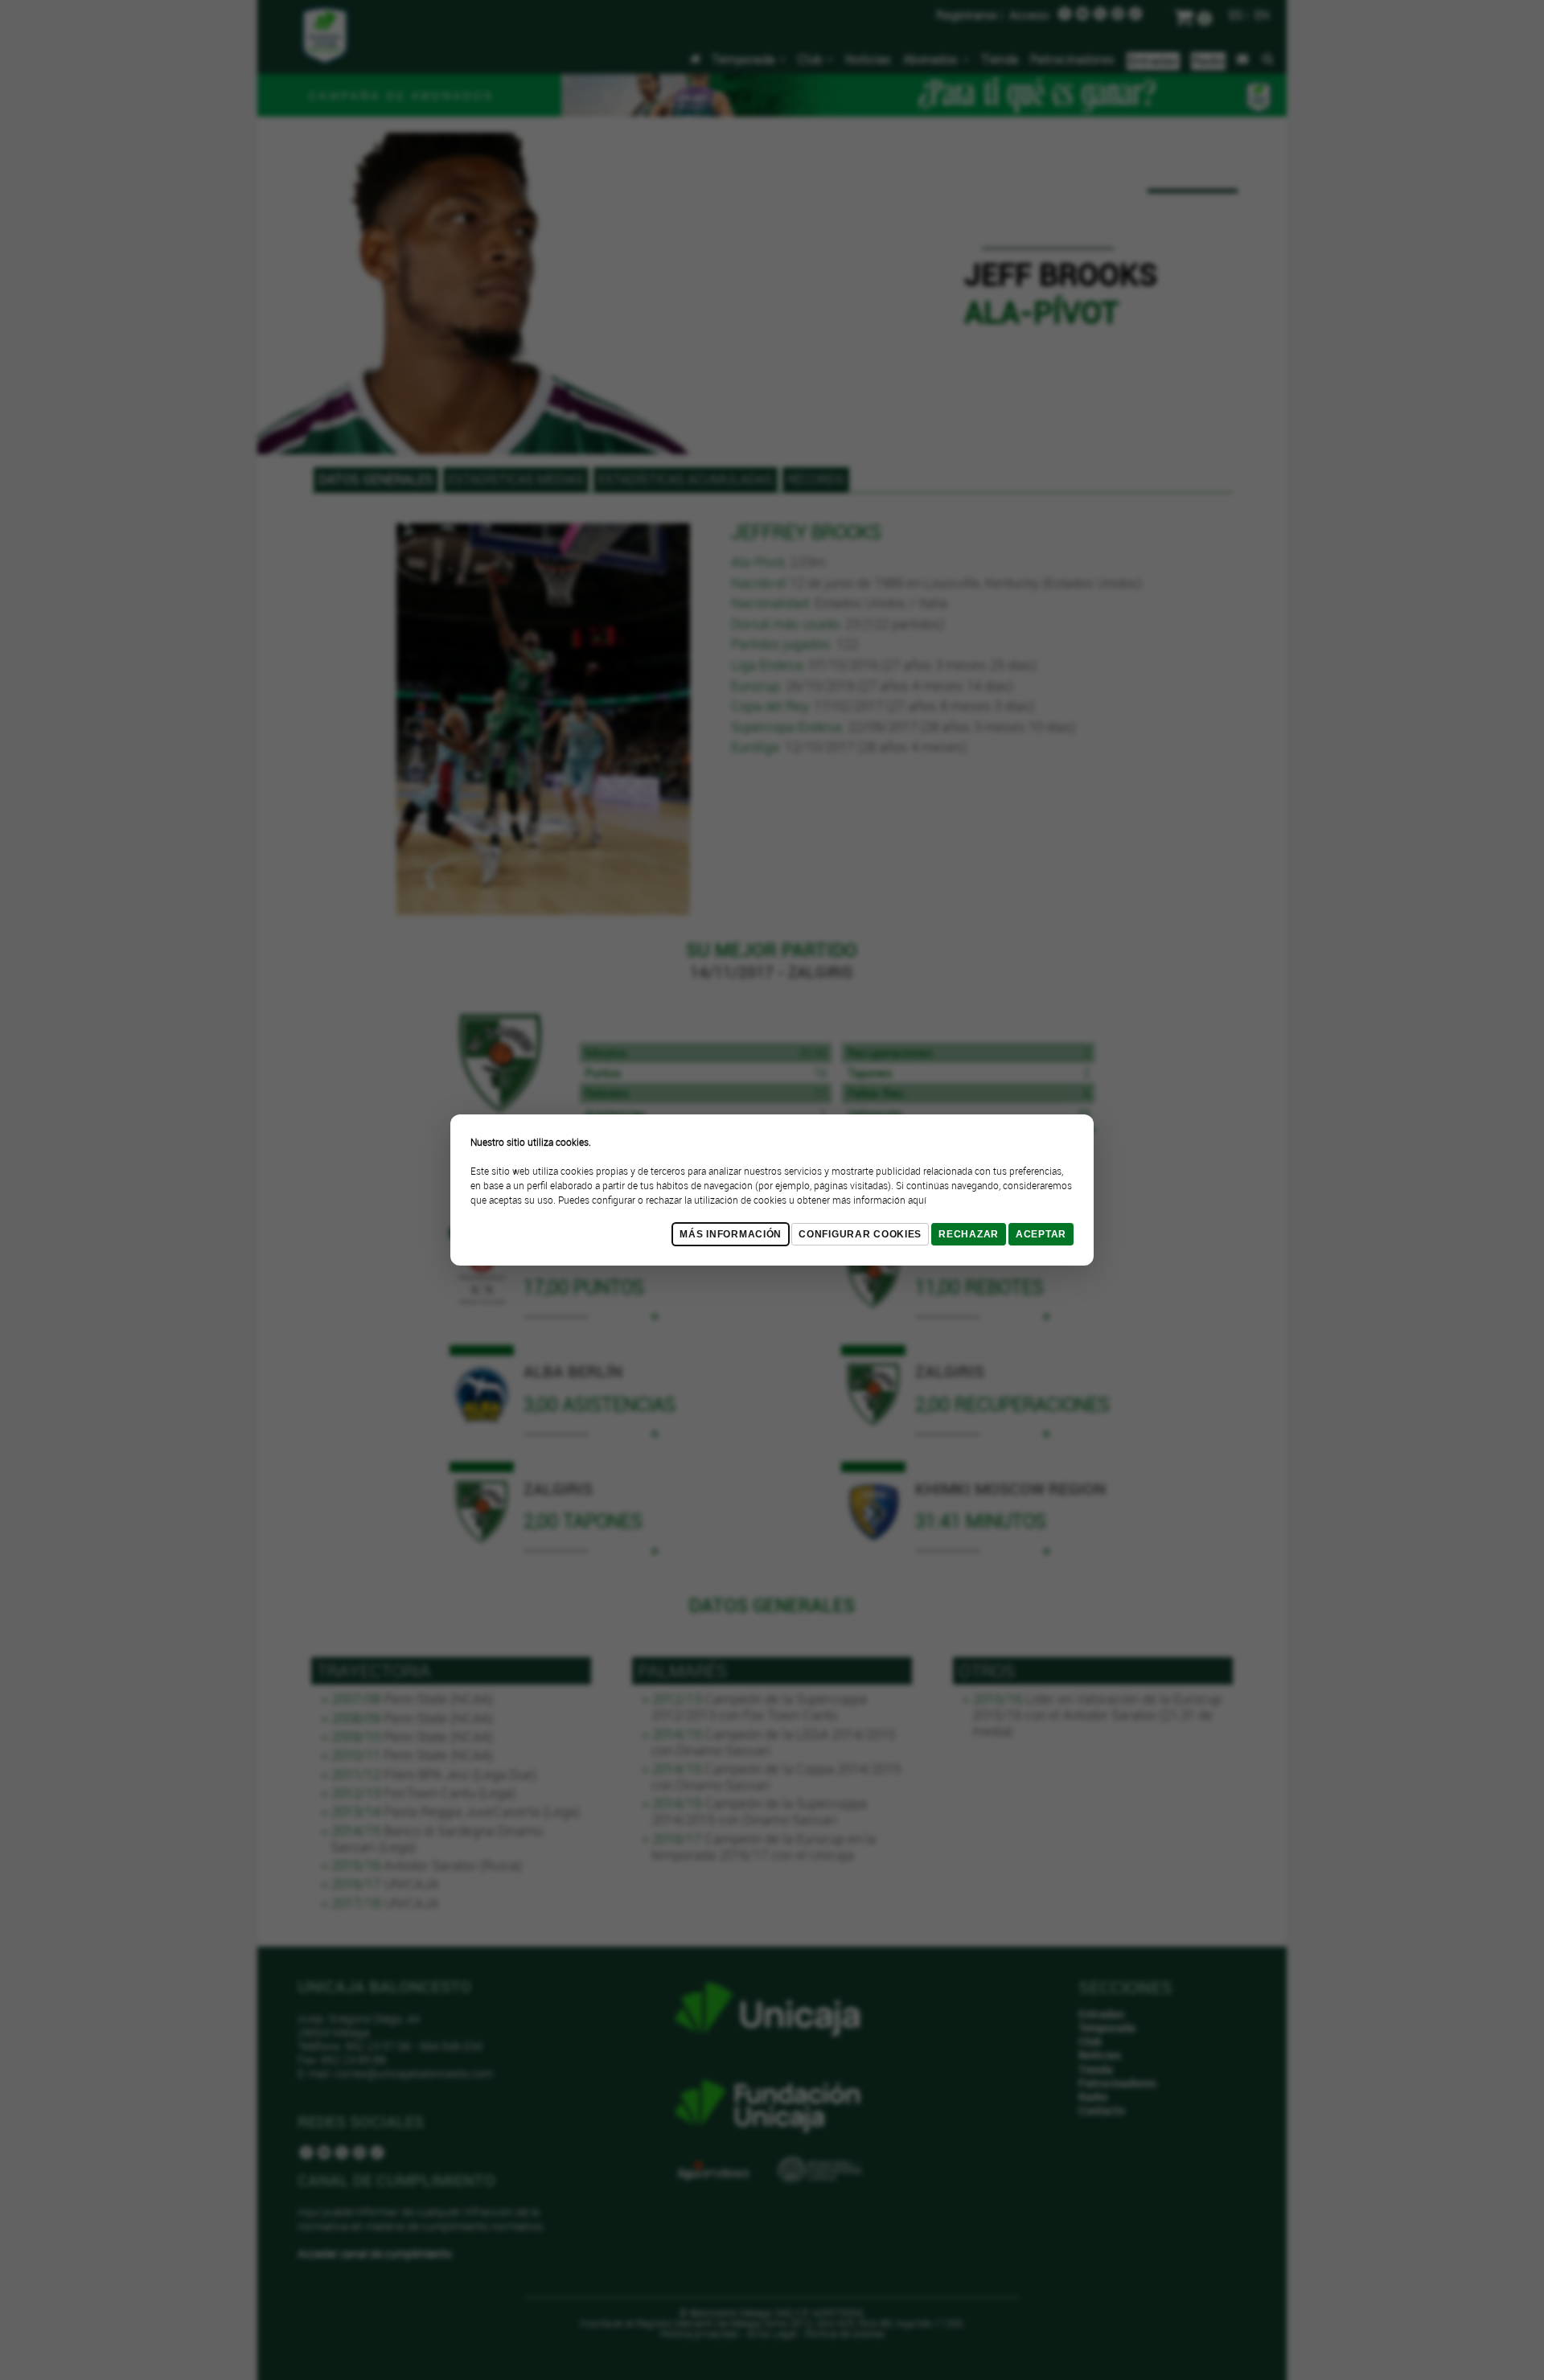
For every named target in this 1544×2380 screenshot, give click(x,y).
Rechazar (969, 1234)
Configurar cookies (860, 1234)
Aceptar (1041, 1234)
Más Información (731, 1234)
